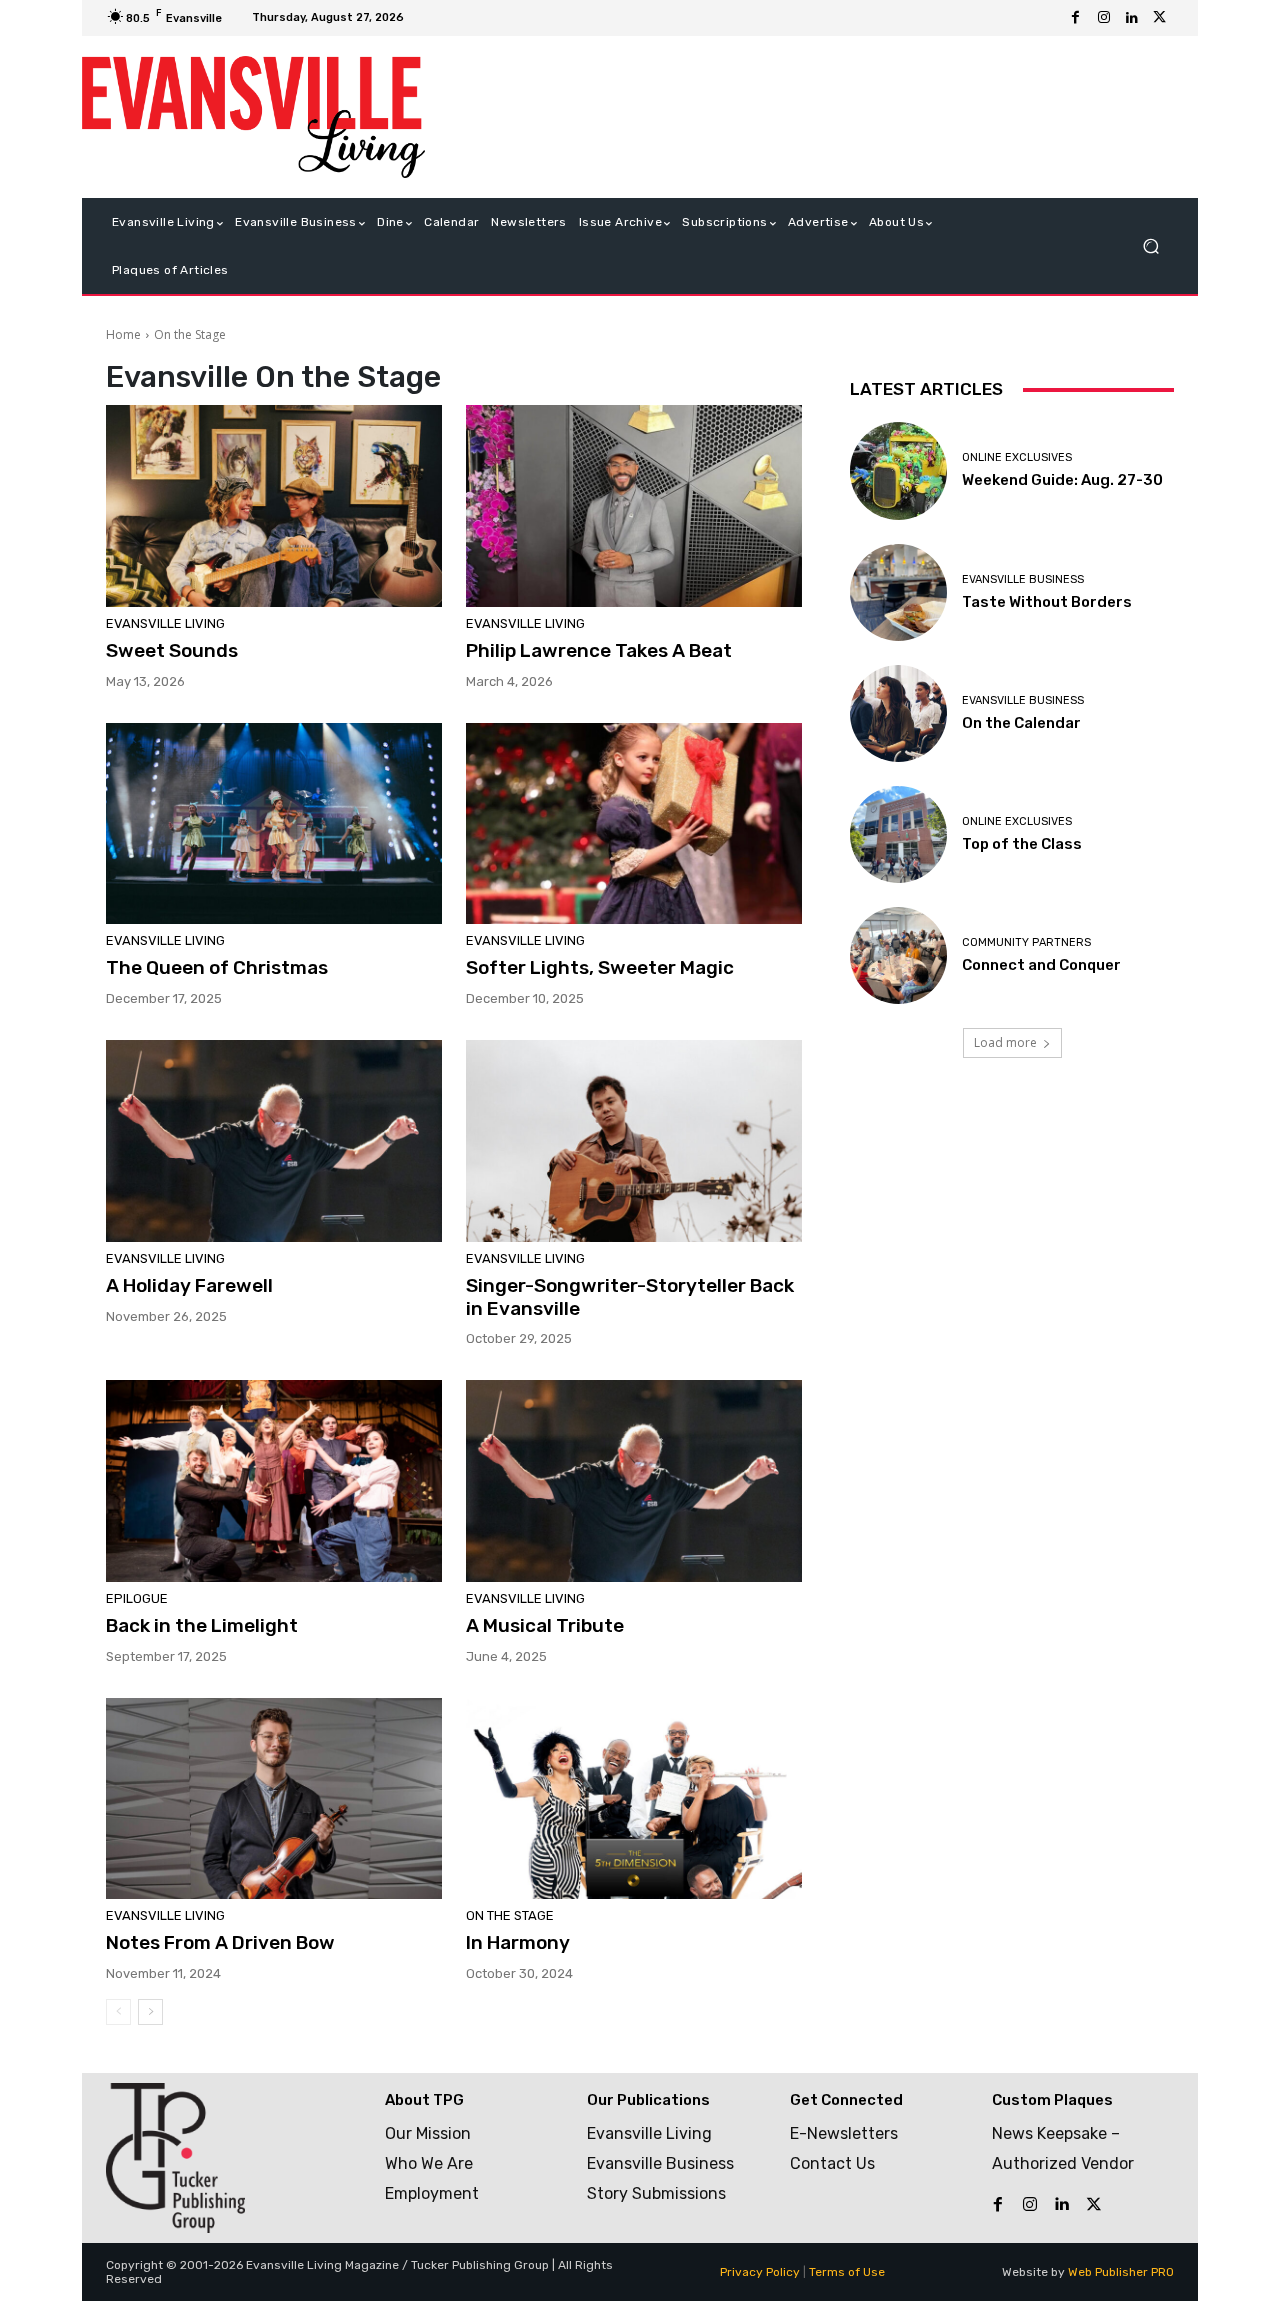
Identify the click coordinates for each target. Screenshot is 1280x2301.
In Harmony (518, 1942)
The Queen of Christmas (219, 967)
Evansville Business (1023, 579)
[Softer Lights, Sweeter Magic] (634, 824)
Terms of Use (847, 2272)
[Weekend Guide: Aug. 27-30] (898, 470)
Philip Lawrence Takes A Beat (599, 650)
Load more (1005, 1042)
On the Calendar (1021, 723)
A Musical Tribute (545, 1625)
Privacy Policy (760, 2272)
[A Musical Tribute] (634, 1481)
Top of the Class (1022, 844)
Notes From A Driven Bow (220, 1942)
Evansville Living (165, 623)
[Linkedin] (1132, 18)
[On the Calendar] (898, 713)
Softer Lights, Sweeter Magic (600, 967)
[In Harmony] (634, 1799)
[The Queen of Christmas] (274, 824)
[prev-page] (118, 2012)
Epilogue (137, 1598)
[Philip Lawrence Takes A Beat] (634, 506)
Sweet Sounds (172, 650)
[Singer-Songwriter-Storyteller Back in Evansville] (634, 1141)
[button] (1150, 246)
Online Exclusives (1017, 457)
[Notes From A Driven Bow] (274, 1799)
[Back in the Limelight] (274, 1481)
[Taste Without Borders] (898, 592)
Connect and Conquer (1041, 965)
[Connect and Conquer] (898, 955)
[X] (1160, 18)
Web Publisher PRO (1121, 2272)
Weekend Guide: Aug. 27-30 (1062, 480)
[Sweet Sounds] (274, 506)
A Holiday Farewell (189, 1285)
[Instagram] (1104, 18)
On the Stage (510, 1915)
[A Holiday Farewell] (274, 1141)
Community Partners (1026, 942)
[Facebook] (1076, 18)
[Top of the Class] (898, 834)
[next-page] (150, 2012)
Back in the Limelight (202, 1625)
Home (123, 334)
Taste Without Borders (1047, 602)
